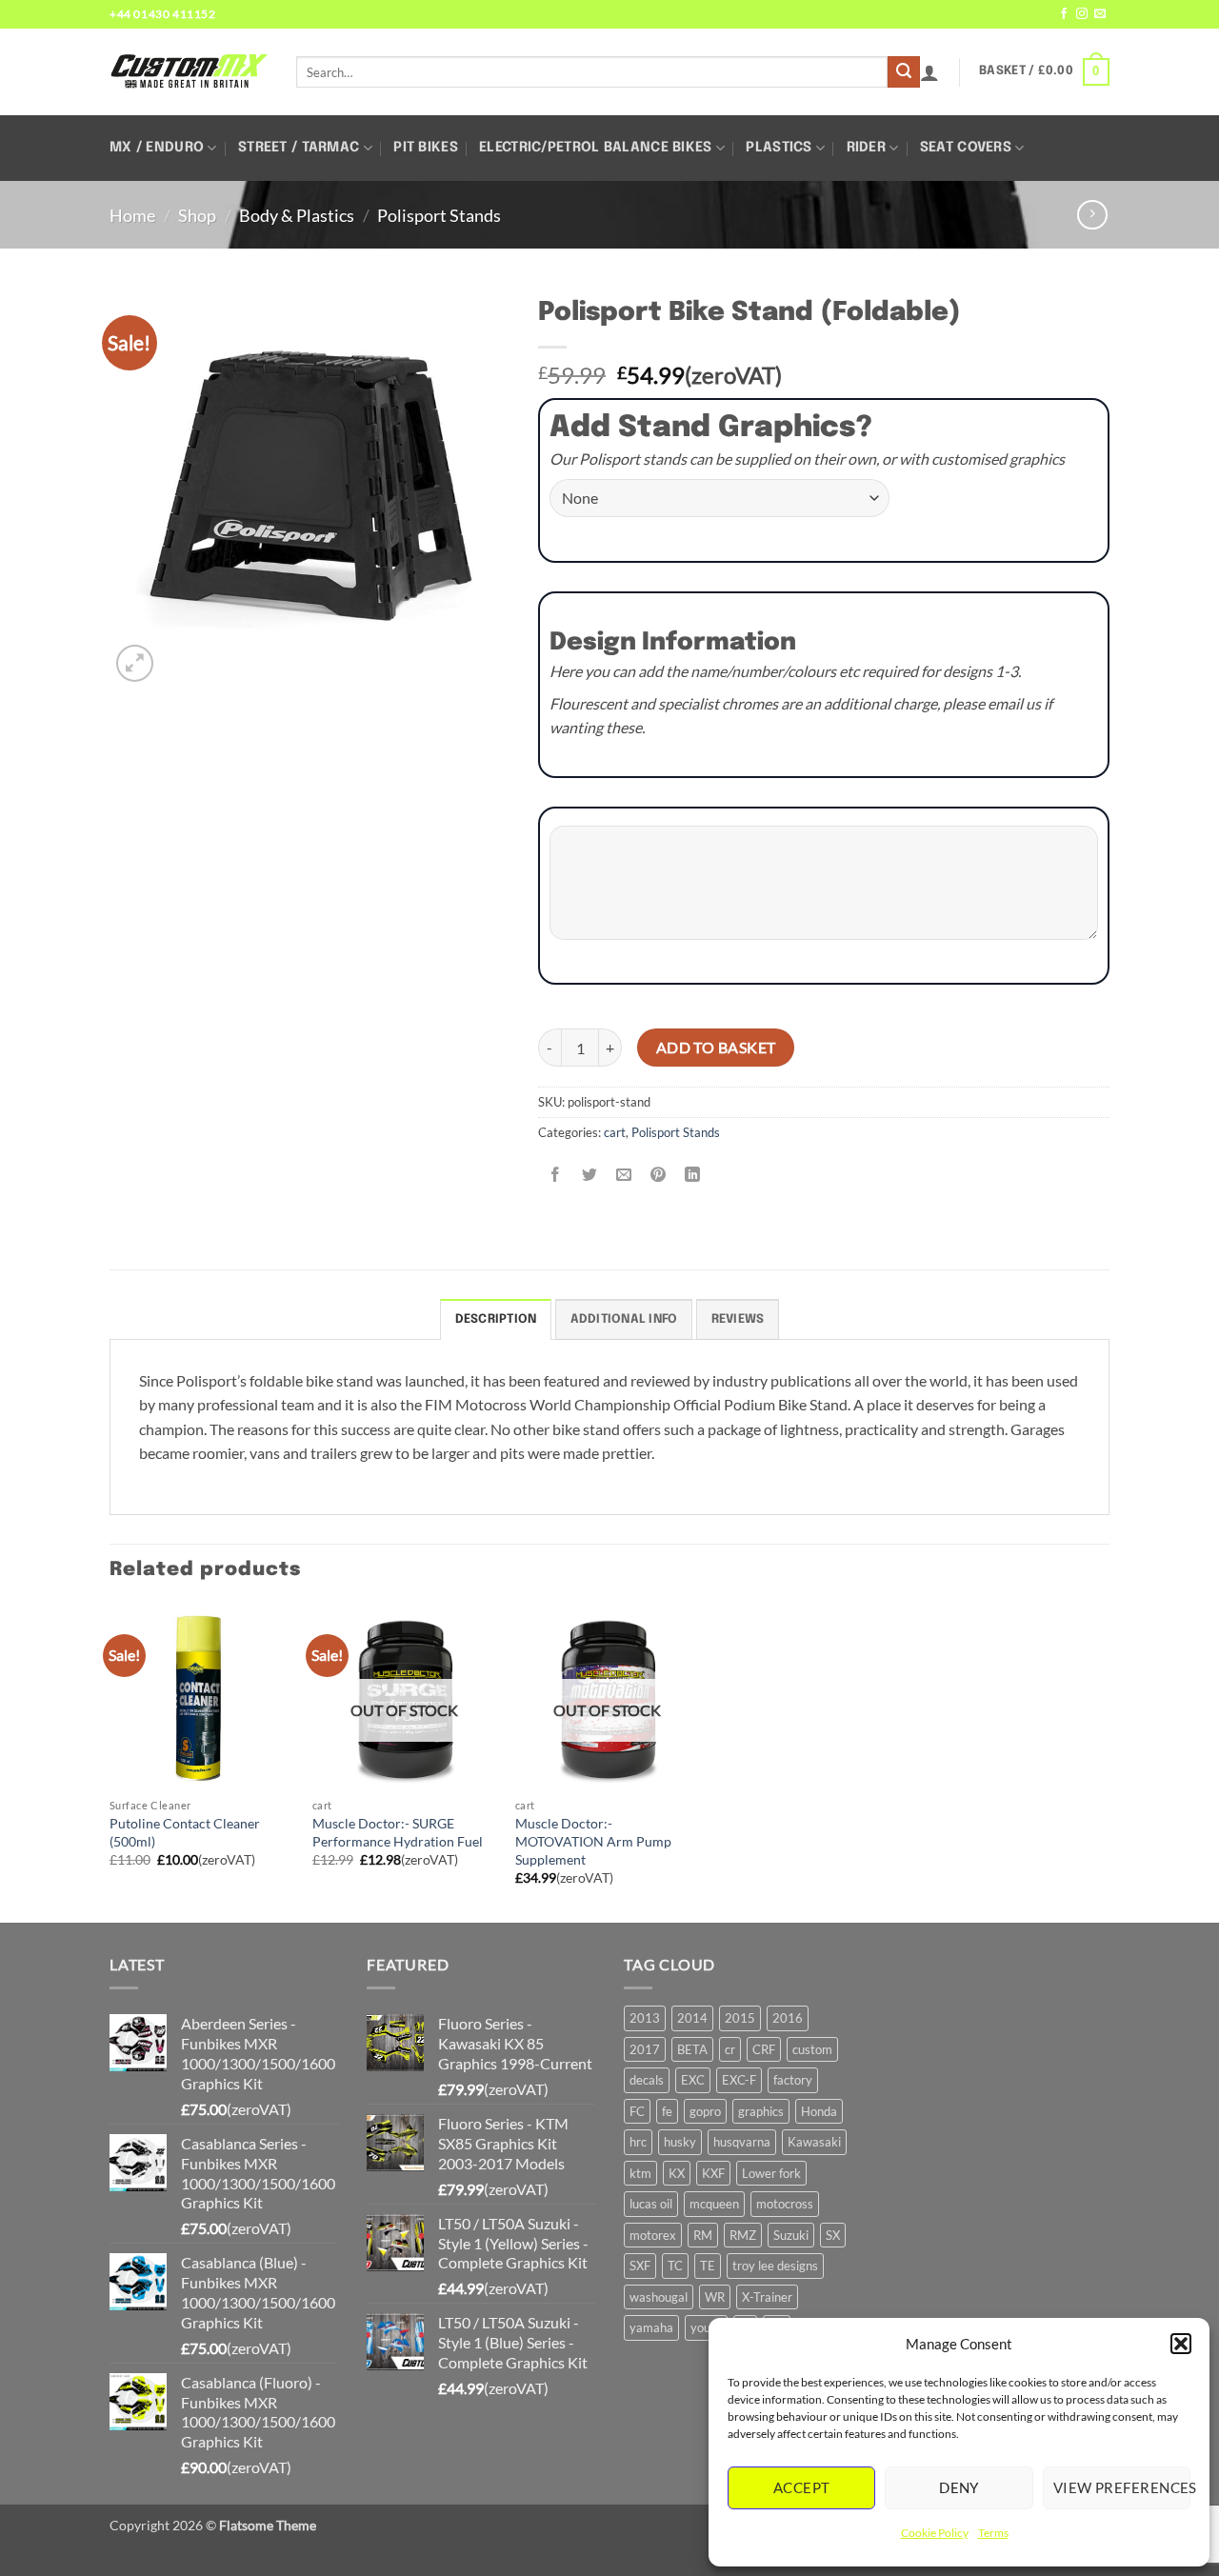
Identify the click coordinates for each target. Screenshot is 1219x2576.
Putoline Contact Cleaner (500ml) (185, 1832)
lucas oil (651, 2204)
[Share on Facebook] (556, 1175)
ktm (640, 2173)
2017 (645, 2049)
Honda (819, 2111)
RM (703, 2235)
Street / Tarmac (299, 148)
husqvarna (742, 2142)
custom (812, 2049)
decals (647, 2080)
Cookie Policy (935, 2533)
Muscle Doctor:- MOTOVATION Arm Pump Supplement (593, 1841)
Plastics (779, 148)
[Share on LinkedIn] (693, 1175)
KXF (713, 2173)
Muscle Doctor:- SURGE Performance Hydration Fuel (398, 1832)
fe (667, 2111)
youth (706, 2327)
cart (615, 1132)
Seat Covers (966, 148)
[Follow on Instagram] (1082, 14)
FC (637, 2111)
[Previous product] (1092, 215)
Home (132, 215)
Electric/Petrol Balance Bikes (595, 148)
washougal (659, 2297)
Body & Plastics (297, 215)
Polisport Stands (439, 215)
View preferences (1122, 2487)
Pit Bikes (426, 148)
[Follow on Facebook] (1064, 14)
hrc (638, 2142)
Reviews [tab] (738, 1319)
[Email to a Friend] (624, 1175)
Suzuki (791, 2235)
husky (680, 2142)
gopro (705, 2111)
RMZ (743, 2235)
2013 (645, 2018)
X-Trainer (767, 2297)
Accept (802, 2487)
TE (708, 2266)
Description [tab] (496, 1319)
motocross (785, 2204)
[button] (1181, 2344)
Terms (993, 2533)
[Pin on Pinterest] (659, 1175)
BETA (692, 2049)
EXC (693, 2080)
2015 (740, 2018)
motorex (653, 2235)
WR (715, 2297)
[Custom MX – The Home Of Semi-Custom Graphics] (189, 71)
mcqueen (714, 2204)
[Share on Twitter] (590, 1175)
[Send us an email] (1100, 14)
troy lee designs (775, 2266)
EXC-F (739, 2080)
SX (833, 2235)
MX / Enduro (157, 148)
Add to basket (716, 1048)
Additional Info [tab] (624, 1319)
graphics (761, 2111)
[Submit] (904, 72)
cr (730, 2049)
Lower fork (771, 2173)
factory (793, 2080)
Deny (959, 2487)
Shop (197, 215)
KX (677, 2173)
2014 (692, 2018)
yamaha (651, 2327)
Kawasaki (814, 2142)
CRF (764, 2049)
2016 (788, 2018)
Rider (866, 148)
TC (675, 2266)
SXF (640, 2266)
